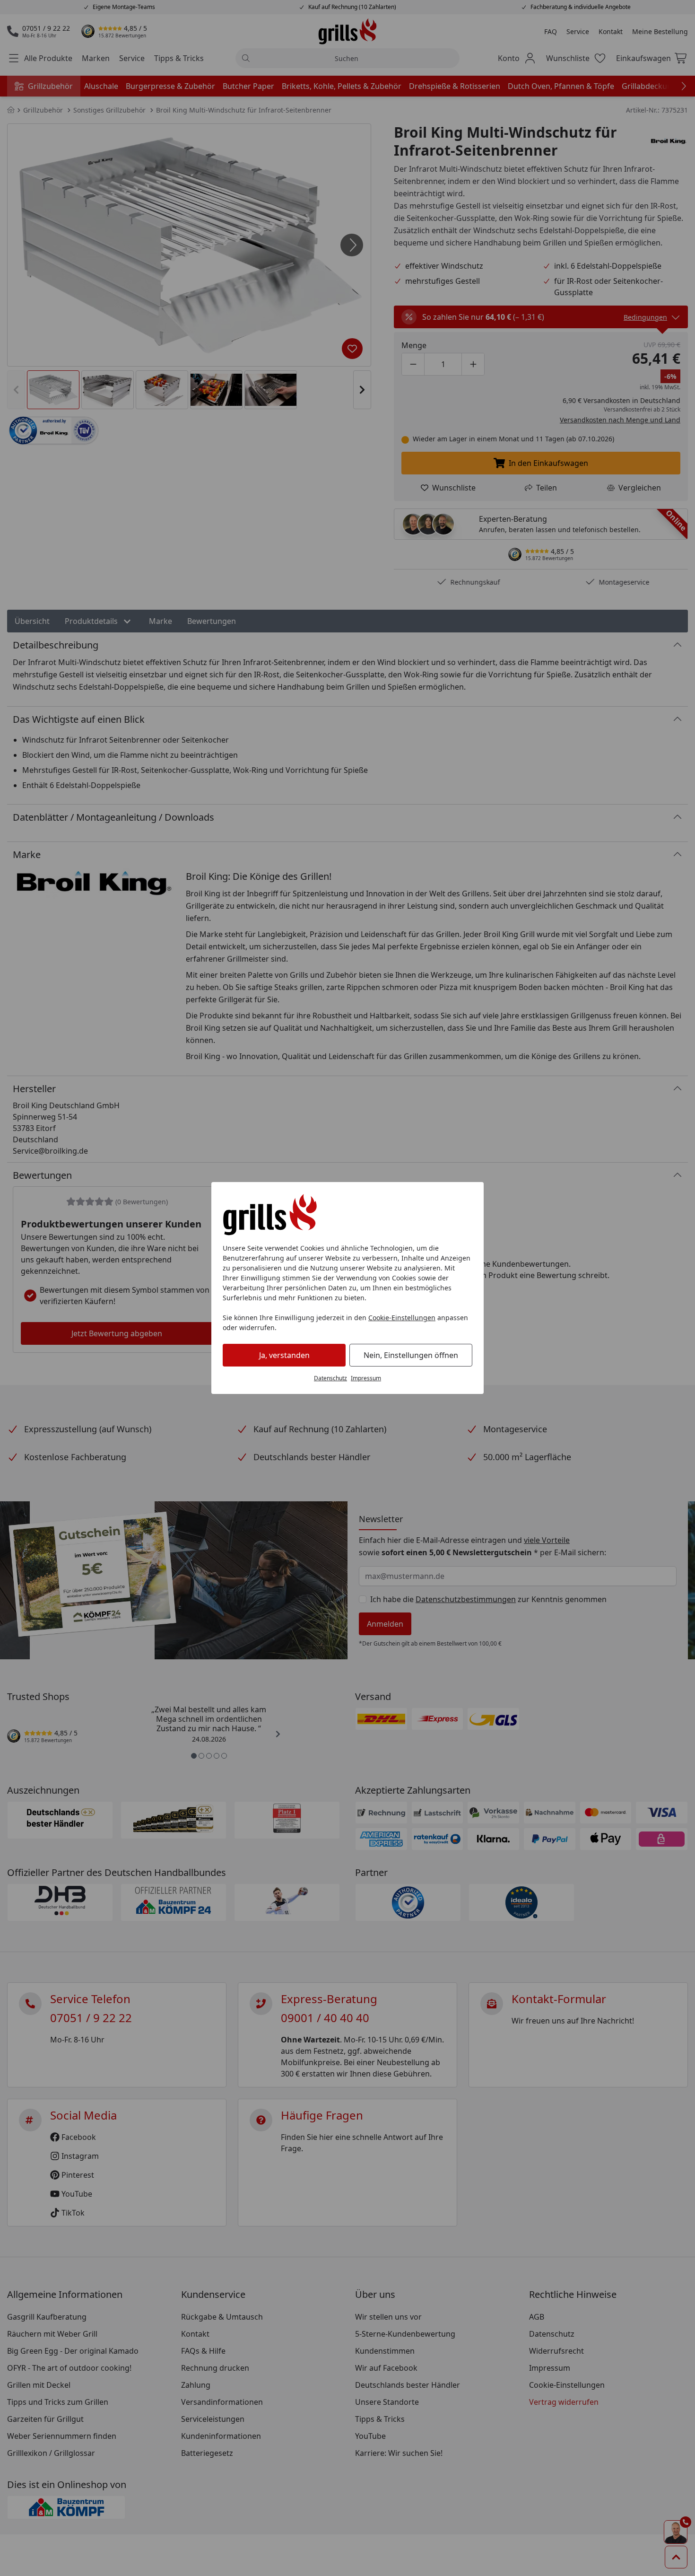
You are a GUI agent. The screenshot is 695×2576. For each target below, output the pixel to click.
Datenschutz (330, 1378)
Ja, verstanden (284, 1355)
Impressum (366, 1378)
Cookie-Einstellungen (402, 1318)
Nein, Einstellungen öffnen (411, 1355)
